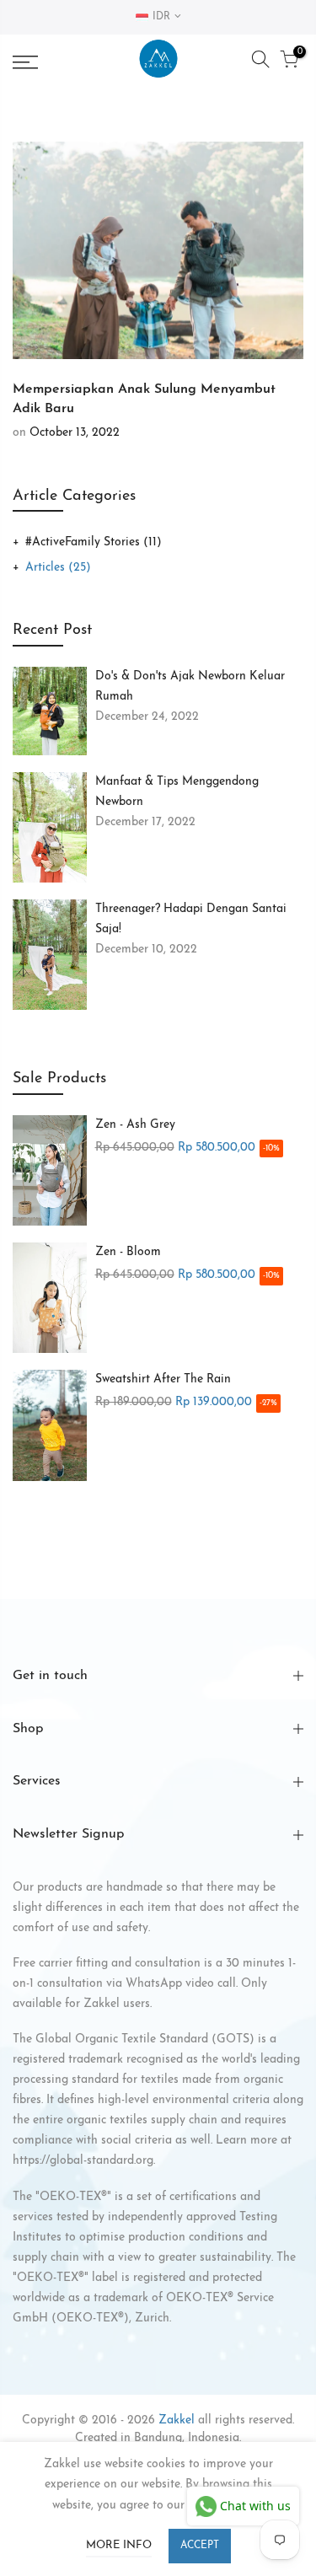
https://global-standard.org (83, 2161)
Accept (200, 2546)
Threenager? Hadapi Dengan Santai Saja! (191, 919)
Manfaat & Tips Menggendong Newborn (177, 792)
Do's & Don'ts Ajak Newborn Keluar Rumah (190, 687)
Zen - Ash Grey (135, 1125)
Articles (58, 568)
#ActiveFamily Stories (94, 542)
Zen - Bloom (128, 1252)
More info (119, 2545)
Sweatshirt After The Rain (163, 1379)
